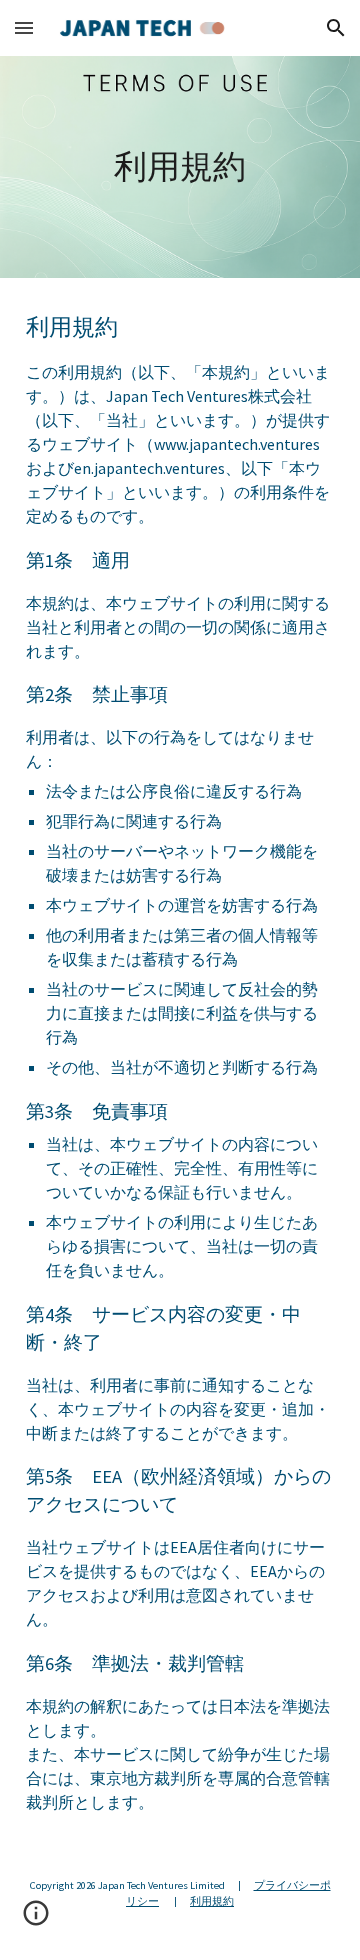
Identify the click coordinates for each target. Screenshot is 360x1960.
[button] (24, 27)
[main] (180, 167)
